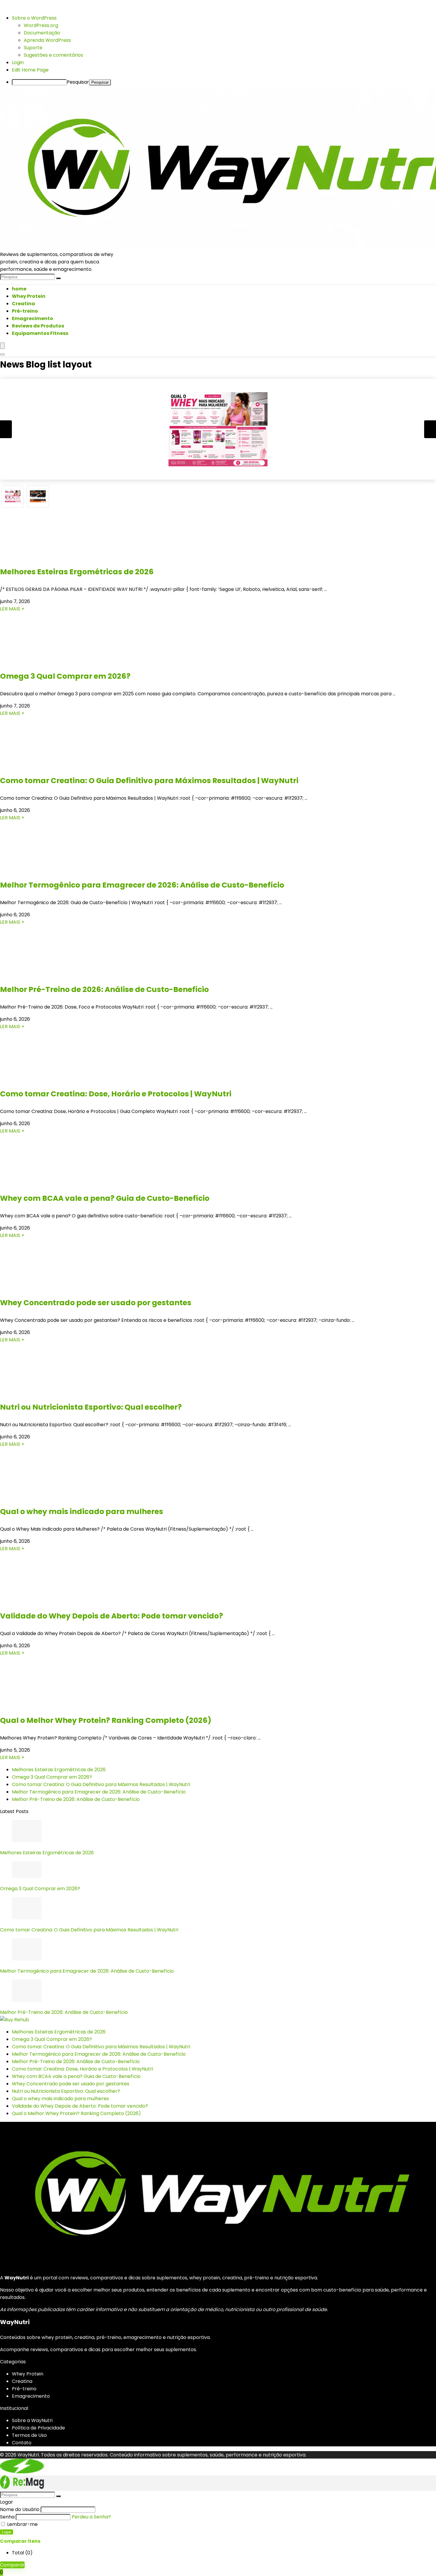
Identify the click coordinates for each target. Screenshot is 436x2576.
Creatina (23, 304)
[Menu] (2, 346)
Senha (7, 2517)
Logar (7, 2532)
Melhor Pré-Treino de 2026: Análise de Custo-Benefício (104, 989)
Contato (22, 2443)
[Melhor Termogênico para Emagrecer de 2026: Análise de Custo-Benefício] (36, 872)
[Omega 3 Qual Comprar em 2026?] (36, 663)
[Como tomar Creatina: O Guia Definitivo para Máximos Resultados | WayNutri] (36, 768)
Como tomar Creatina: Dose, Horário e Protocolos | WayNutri (116, 1094)
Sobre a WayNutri (32, 2420)
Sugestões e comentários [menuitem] (53, 55)
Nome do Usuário (20, 2509)
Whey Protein (29, 296)
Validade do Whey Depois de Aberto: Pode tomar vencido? (112, 1616)
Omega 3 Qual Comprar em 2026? (65, 676)
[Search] (2, 354)
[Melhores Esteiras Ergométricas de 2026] (36, 559)
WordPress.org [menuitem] (41, 25)
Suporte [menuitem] (33, 48)
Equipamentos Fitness (40, 333)
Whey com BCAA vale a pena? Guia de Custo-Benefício (105, 1198)
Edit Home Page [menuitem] (30, 70)
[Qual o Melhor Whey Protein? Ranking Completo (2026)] (36, 1707)
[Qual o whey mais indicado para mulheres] (36, 1498)
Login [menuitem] (18, 62)
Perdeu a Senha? (91, 2517)
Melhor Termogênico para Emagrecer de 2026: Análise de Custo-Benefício (142, 885)
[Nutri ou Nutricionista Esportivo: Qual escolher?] (36, 1394)
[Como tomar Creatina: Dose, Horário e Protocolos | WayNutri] (36, 1081)
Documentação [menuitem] (42, 33)
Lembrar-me (22, 2524)
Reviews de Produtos (38, 326)
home (19, 289)
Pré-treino (25, 311)
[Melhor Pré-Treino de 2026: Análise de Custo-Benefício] (36, 976)
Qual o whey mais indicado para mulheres (82, 1512)
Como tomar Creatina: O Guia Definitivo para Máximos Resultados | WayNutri (149, 781)
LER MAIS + (12, 609)
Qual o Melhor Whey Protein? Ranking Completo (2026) (106, 1720)
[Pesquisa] (58, 278)
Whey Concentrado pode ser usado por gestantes (96, 1303)
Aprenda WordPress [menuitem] (47, 40)
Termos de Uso (29, 2435)
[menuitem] (34, 18)
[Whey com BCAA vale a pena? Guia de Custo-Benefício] (36, 1185)
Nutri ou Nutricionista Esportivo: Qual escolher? (91, 1407)
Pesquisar (78, 82)
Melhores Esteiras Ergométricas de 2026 (77, 572)
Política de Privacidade (38, 2428)
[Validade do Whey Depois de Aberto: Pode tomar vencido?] (36, 1603)
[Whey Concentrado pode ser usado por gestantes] (36, 1290)
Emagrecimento (32, 318)
